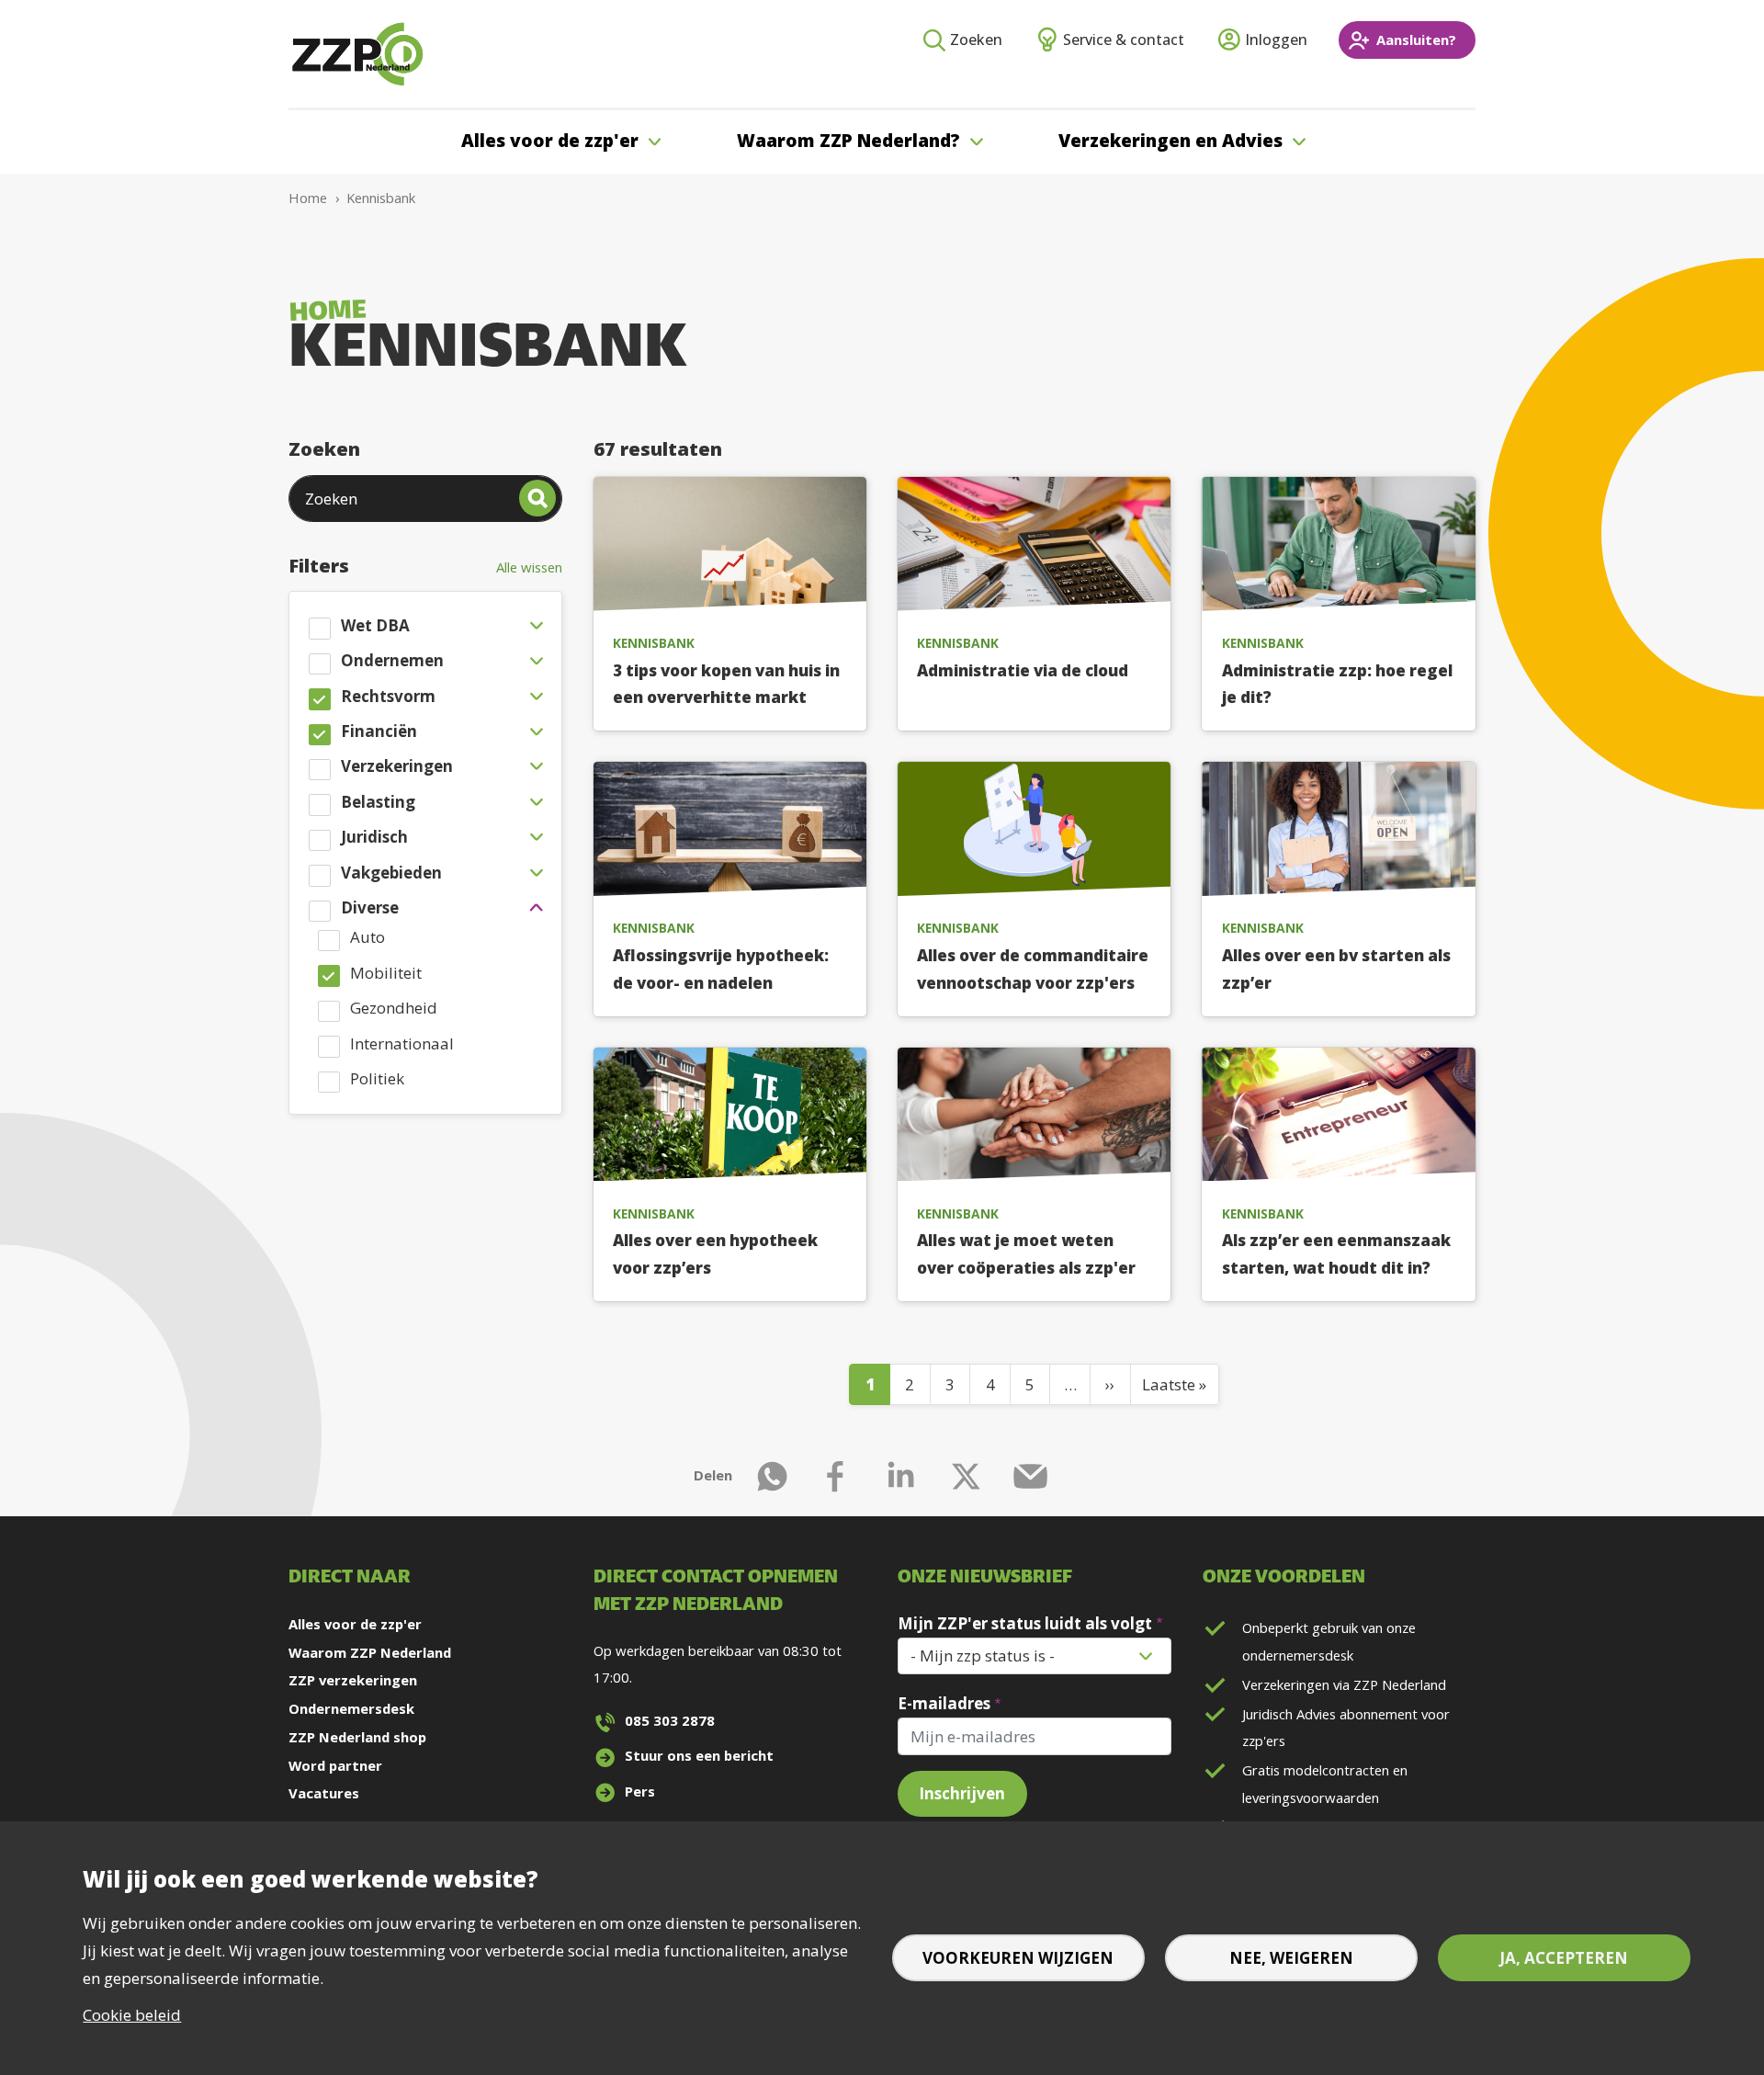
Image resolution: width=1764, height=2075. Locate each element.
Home (308, 198)
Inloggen (1276, 40)
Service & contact (1124, 40)
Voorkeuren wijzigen (1018, 1958)
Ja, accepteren (1564, 1958)
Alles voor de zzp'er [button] (550, 141)
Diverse (370, 907)
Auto (367, 937)
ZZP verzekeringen (353, 1680)
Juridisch (374, 837)
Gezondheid (394, 1008)
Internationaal (402, 1043)
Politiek (377, 1078)
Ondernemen (392, 660)
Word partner (335, 1765)
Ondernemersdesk (351, 1708)
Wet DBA (375, 625)
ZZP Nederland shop (357, 1737)
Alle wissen (529, 567)
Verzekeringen (397, 766)
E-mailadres (944, 1703)
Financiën (379, 731)
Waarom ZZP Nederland (370, 1652)
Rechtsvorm (388, 696)
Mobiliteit (386, 973)
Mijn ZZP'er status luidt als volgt (1025, 1623)
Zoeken (976, 40)
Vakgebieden (391, 873)
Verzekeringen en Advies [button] (1170, 141)
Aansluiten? (1416, 40)
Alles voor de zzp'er (355, 1624)
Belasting (378, 802)
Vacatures (324, 1793)
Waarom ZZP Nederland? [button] (848, 141)
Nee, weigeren (1291, 1958)
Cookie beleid (132, 2015)
